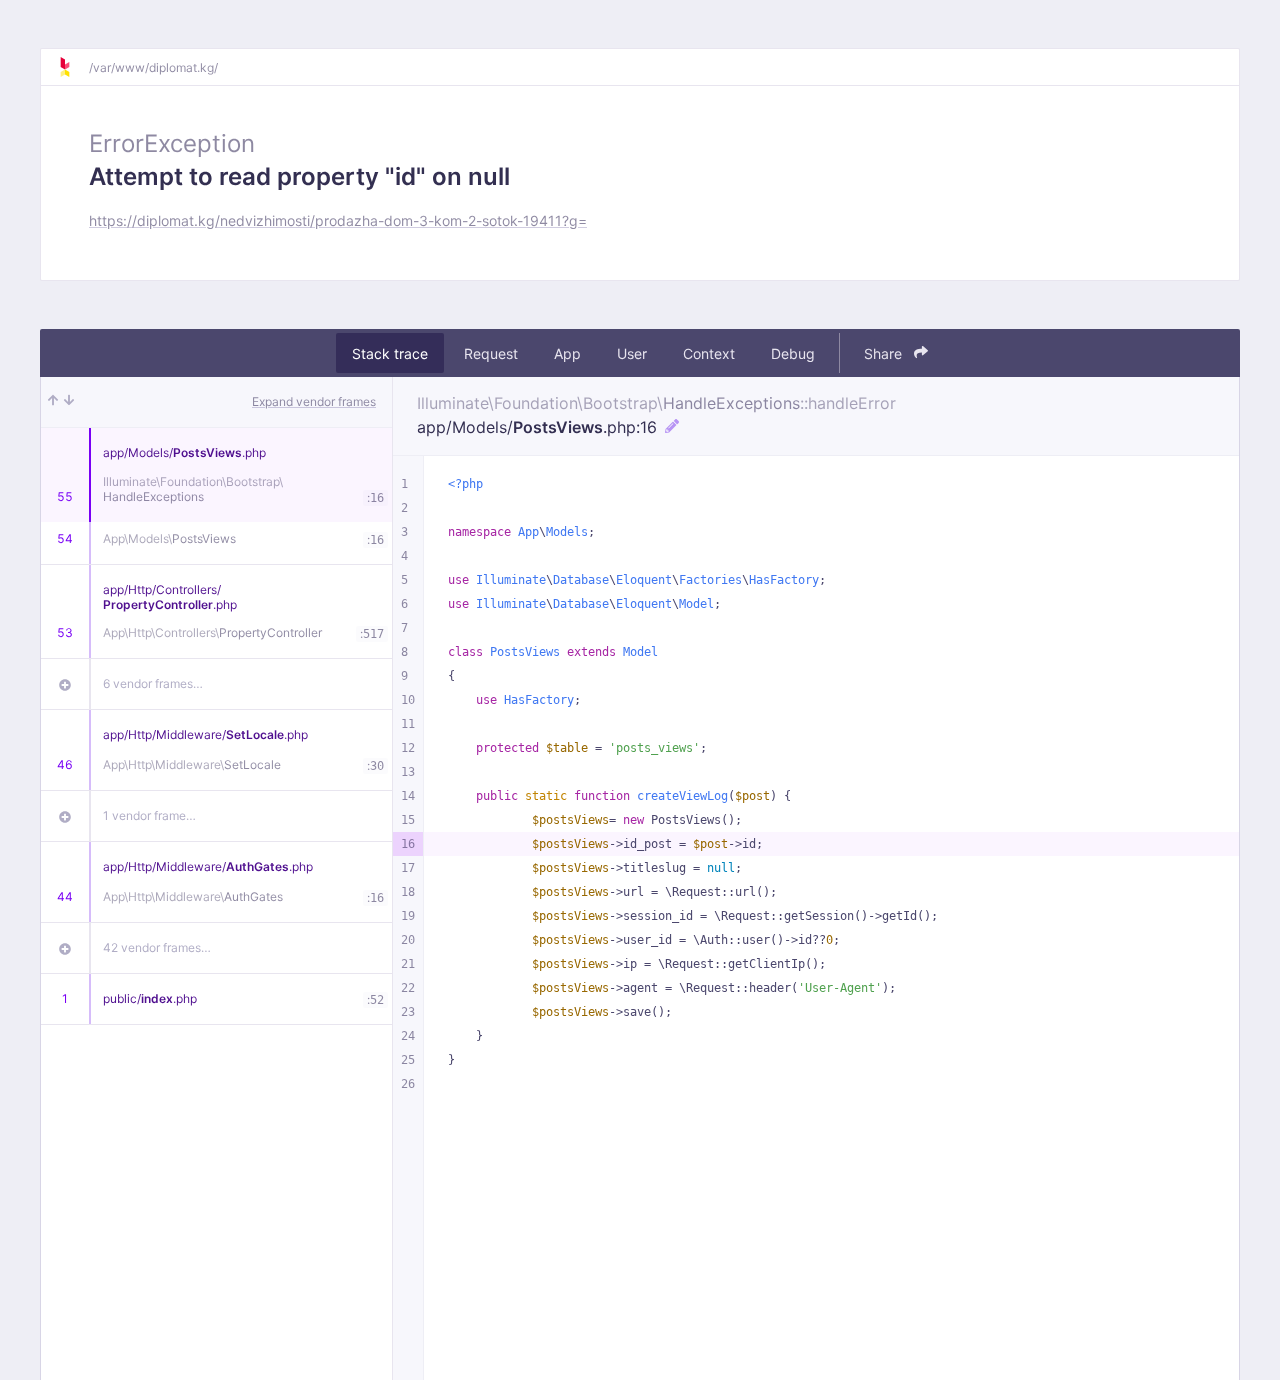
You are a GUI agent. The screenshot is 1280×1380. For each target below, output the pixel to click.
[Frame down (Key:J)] (69, 402)
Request (491, 353)
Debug (793, 353)
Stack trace (390, 353)
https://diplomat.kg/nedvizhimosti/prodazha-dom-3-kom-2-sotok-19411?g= (338, 220)
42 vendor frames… (157, 947)
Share (885, 353)
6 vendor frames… (153, 683)
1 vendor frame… (149, 815)
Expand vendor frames (314, 401)
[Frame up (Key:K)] (53, 402)
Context (709, 353)
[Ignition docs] (73, 67)
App (567, 353)
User (632, 353)
